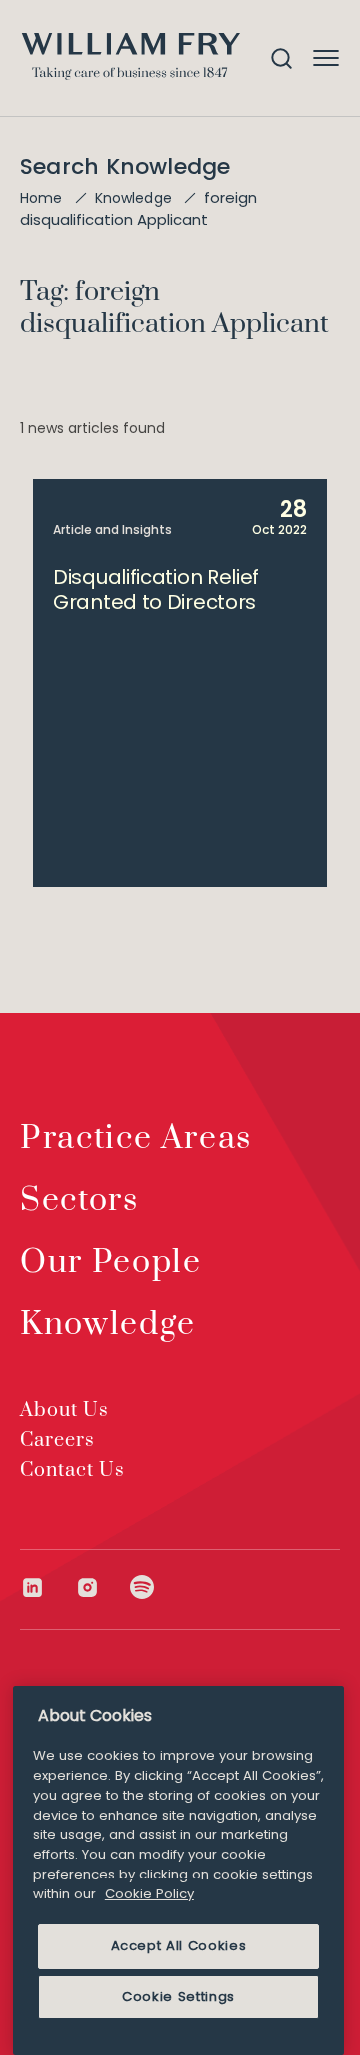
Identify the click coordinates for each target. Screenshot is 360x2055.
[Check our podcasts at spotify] (142, 1587)
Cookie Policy (149, 1893)
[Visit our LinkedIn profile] (47, 1587)
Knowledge (133, 198)
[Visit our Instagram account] (102, 1587)
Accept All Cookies (179, 1945)
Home (41, 198)
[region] (178, 1870)
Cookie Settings (178, 1996)
